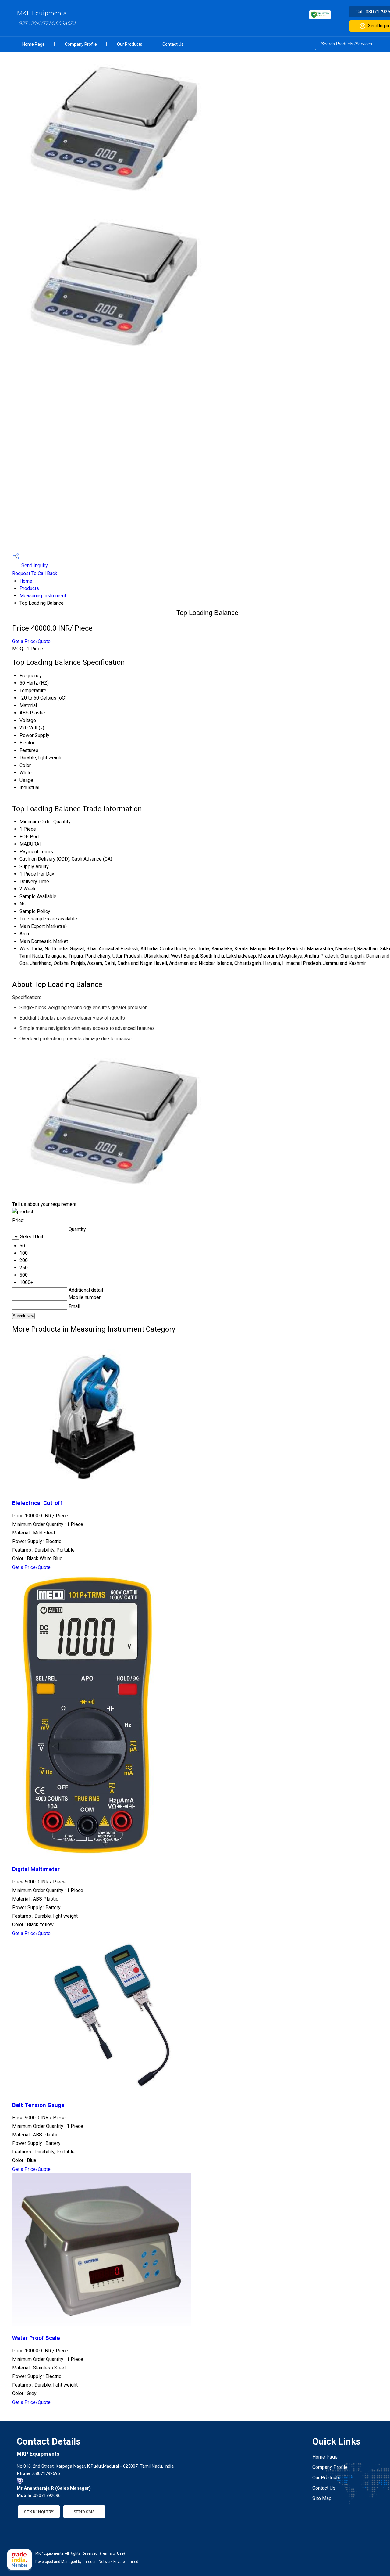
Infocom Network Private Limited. (112, 2562)
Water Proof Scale (36, 2338)
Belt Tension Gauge (38, 2105)
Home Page (34, 44)
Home (26, 581)
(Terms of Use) (112, 2553)
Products (29, 588)
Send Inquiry (34, 565)
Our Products (130, 44)
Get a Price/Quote (31, 641)
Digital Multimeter (36, 1869)
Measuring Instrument (43, 596)
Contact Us (173, 44)
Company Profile (81, 44)
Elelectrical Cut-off (37, 1503)
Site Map (322, 2498)
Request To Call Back (35, 573)
